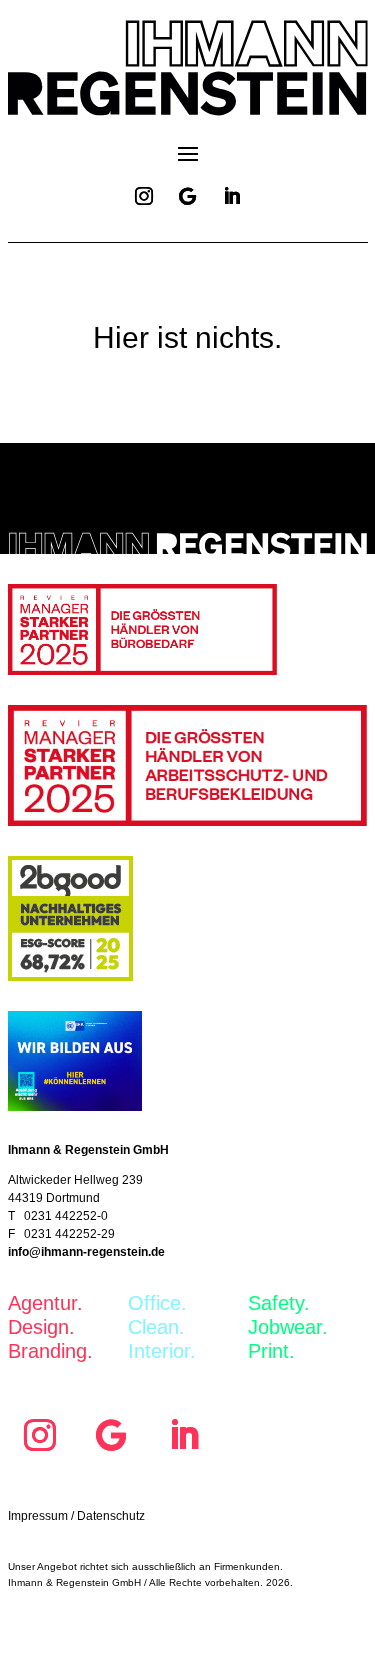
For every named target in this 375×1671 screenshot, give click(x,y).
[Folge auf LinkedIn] (232, 196)
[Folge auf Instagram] (144, 196)
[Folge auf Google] (188, 196)
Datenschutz (111, 1516)
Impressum (38, 1516)
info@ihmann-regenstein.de (86, 1252)
